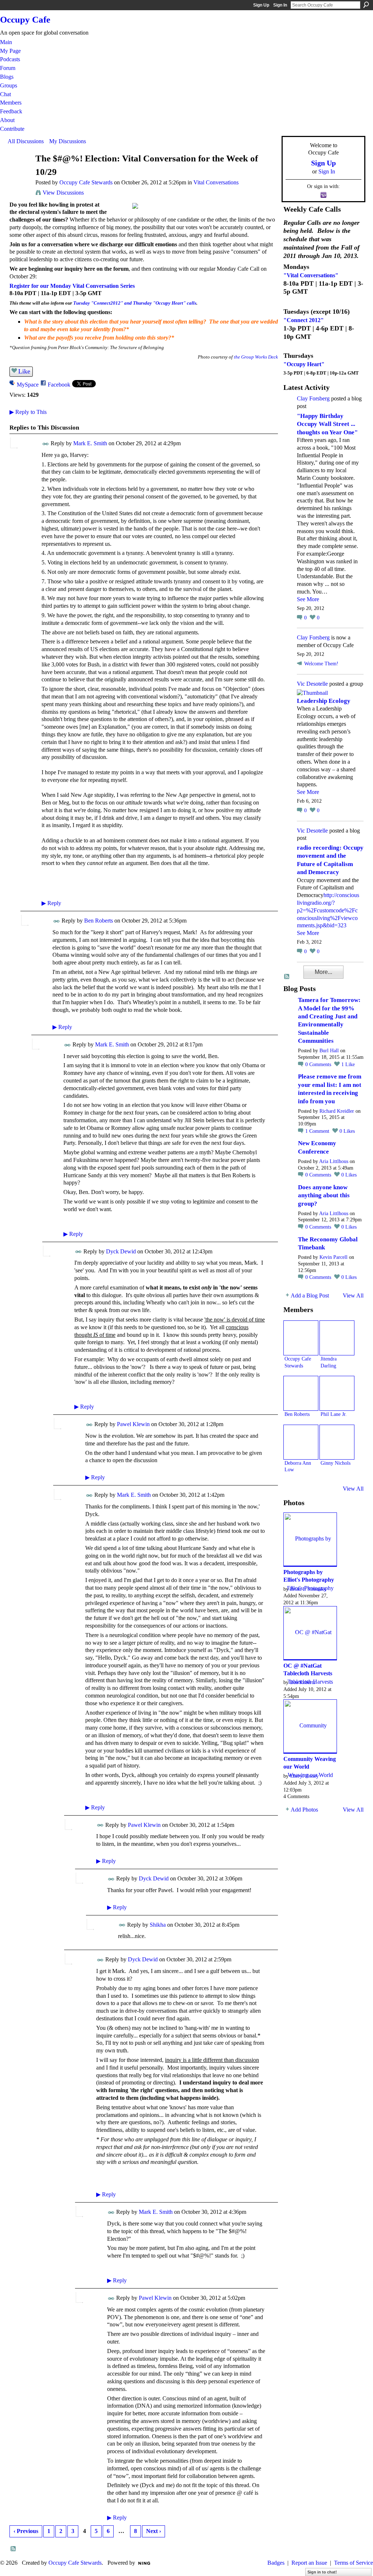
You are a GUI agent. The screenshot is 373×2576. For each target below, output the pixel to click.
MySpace (28, 385)
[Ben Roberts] (301, 1393)
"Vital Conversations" (311, 275)
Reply (51, 903)
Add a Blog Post (310, 1295)
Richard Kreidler (337, 1111)
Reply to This (28, 412)
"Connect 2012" (304, 320)
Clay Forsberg (313, 398)
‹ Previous (26, 2531)
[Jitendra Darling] (337, 1338)
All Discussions (26, 141)
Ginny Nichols (335, 1463)
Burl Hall (329, 1051)
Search (366, 5)
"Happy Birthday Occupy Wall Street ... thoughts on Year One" (327, 424)
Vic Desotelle (312, 684)
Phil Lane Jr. (334, 1414)
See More (308, 599)
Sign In (280, 5)
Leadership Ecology (324, 701)
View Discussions (63, 193)
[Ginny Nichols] (337, 1442)
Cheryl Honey (304, 1776)
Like (24, 371)
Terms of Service (354, 2563)
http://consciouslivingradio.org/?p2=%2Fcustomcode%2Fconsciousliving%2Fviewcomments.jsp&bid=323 (328, 910)
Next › (154, 2531)
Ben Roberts (99, 921)
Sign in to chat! (322, 2572)
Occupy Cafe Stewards (86, 182)
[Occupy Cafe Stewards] (19, 173)
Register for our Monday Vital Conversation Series (72, 286)
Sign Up (261, 5)
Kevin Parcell (333, 1257)
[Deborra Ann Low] (301, 1442)
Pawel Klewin (133, 1424)
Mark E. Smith (90, 443)
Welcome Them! (321, 664)
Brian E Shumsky (308, 1589)
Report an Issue (309, 2563)
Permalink (46, 444)
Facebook (59, 385)
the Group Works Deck (256, 357)
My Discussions (68, 141)
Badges (276, 2563)
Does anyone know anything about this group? (324, 1195)
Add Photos (304, 1810)
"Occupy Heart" (304, 364)
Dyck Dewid (121, 1251)
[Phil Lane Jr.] (337, 1393)
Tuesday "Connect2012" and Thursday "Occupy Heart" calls (135, 303)
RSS (13, 2549)
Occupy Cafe (25, 19)
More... (323, 972)
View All (353, 1295)
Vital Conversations (216, 182)
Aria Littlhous (334, 1161)
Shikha (158, 1925)
